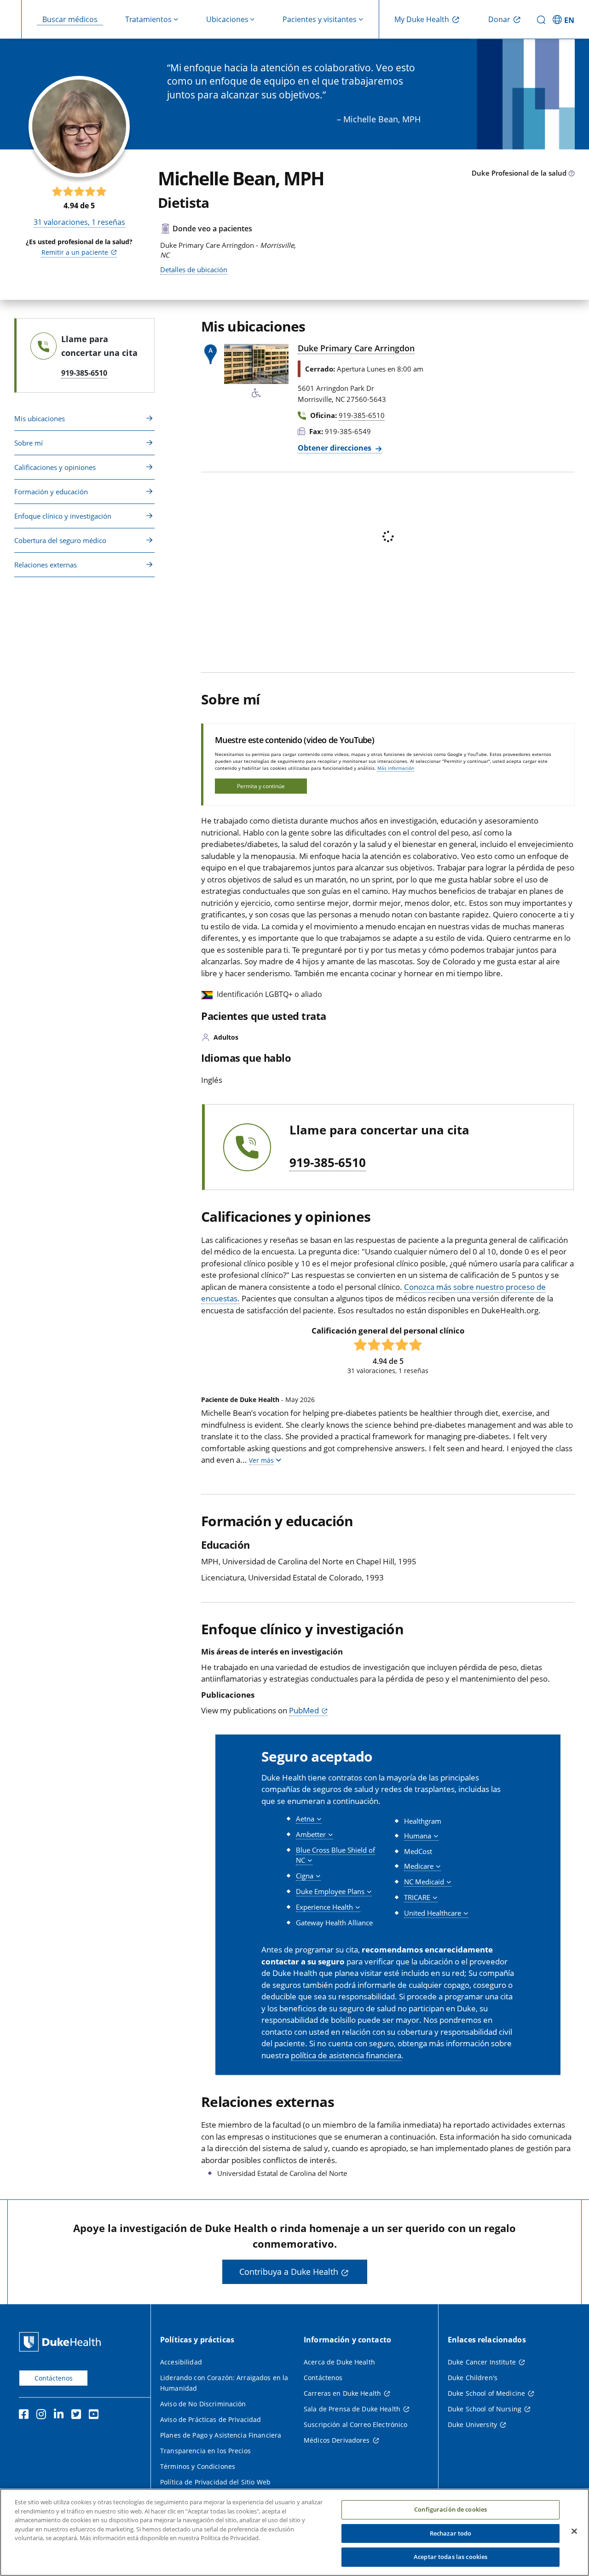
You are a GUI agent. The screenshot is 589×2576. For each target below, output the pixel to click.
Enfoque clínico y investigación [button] (63, 516)
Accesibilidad (181, 2362)
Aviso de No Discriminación (203, 2404)
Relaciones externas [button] (46, 565)
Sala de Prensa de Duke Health (352, 2409)
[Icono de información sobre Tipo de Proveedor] (572, 174)
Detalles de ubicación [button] (194, 269)
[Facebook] (26, 2416)
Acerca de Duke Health (339, 2362)
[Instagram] (43, 2416)
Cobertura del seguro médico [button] (60, 540)
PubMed (304, 1710)
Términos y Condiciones (198, 2466)
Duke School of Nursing (485, 2409)
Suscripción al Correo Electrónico (356, 2424)
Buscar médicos (70, 19)
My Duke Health (422, 19)
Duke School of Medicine (486, 2393)
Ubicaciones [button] (227, 19)
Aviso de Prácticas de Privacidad (211, 2419)
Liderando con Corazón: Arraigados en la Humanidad (224, 2383)
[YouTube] (96, 2416)
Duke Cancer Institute (482, 2362)
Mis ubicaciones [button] (40, 418)
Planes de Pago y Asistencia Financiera (221, 2435)
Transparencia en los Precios (205, 2451)
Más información (396, 768)
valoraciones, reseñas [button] (79, 222)
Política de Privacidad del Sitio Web (215, 2482)
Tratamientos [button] (148, 19)
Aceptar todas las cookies (450, 2557)
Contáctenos (54, 2378)
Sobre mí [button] (29, 443)
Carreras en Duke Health (342, 2393)
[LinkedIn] (61, 2416)
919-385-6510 (328, 1163)
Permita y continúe (261, 786)
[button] (565, 19)
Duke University (472, 2424)
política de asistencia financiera (346, 2055)
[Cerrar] (574, 2531)
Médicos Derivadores (337, 2440)
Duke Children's (473, 2378)
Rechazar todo (451, 2533)
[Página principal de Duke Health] (62, 2342)
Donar (499, 19)
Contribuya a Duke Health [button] (289, 2272)
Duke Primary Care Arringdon (356, 348)
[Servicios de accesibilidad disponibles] (256, 393)
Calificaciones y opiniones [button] (55, 467)
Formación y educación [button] (51, 492)
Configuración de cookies (450, 2509)
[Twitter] (78, 2416)
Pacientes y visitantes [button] (320, 19)
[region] (294, 2532)
